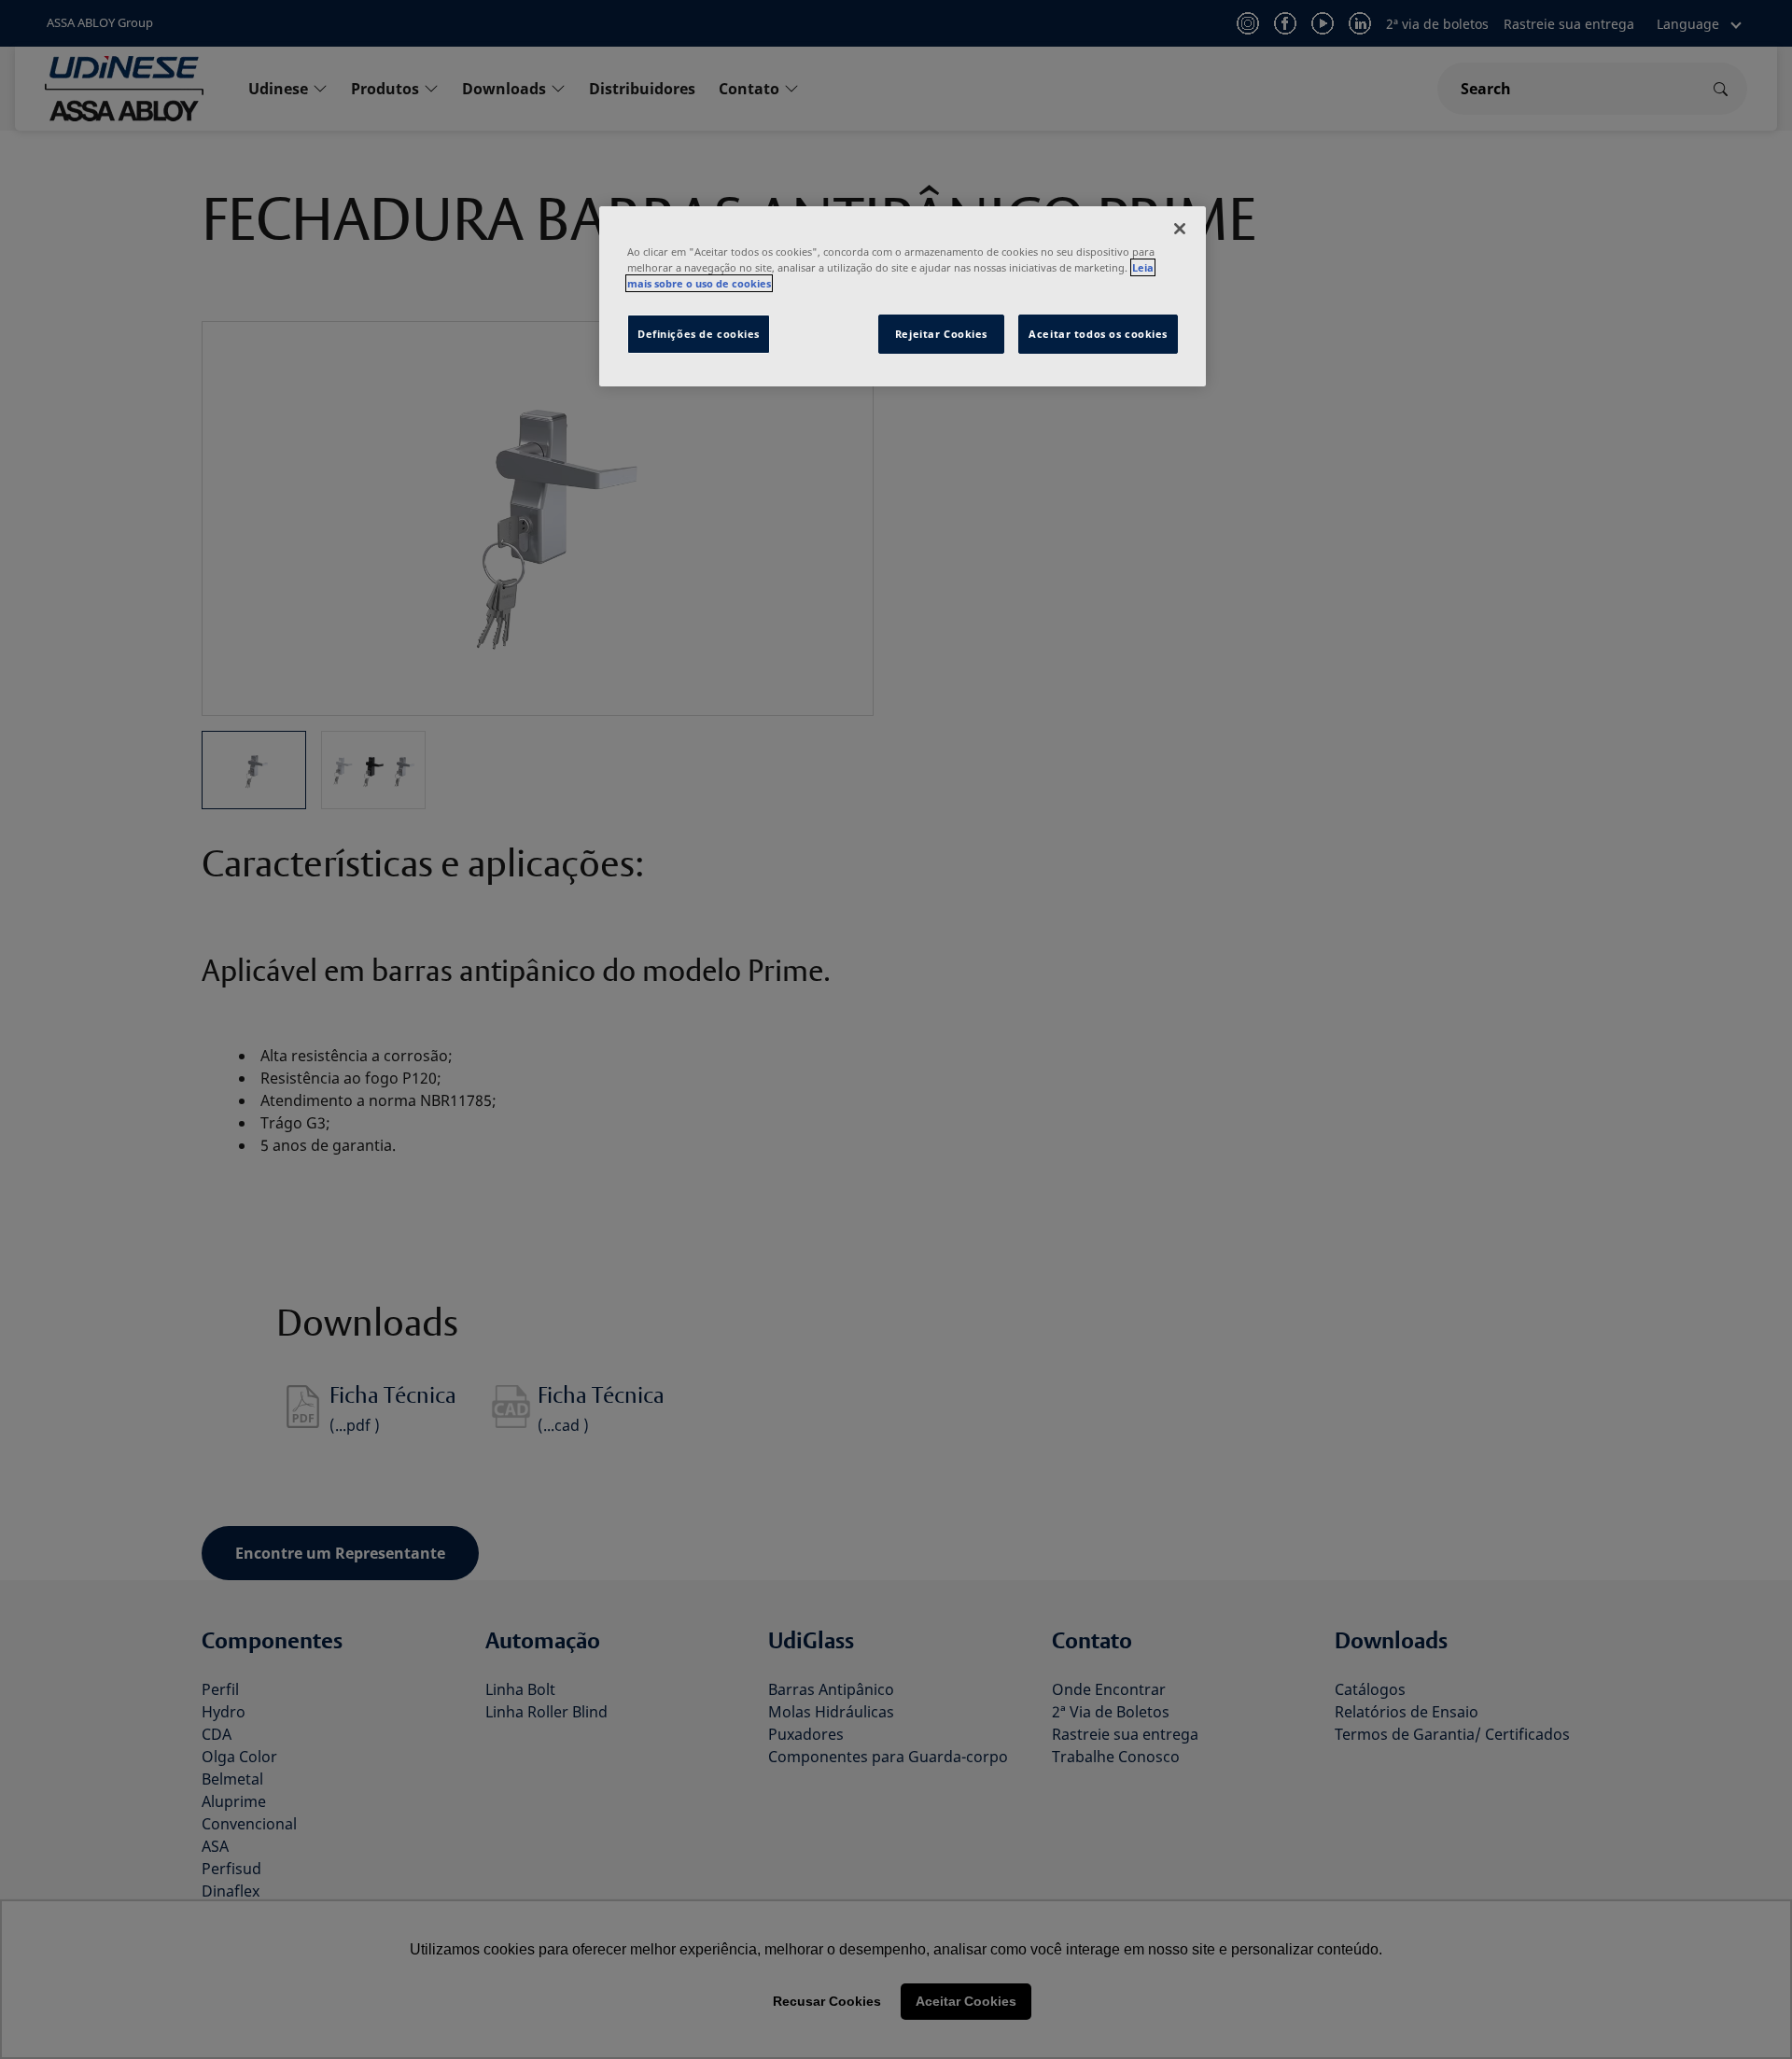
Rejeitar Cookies (941, 334)
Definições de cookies (699, 334)
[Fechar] (1180, 229)
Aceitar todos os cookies (1098, 334)
